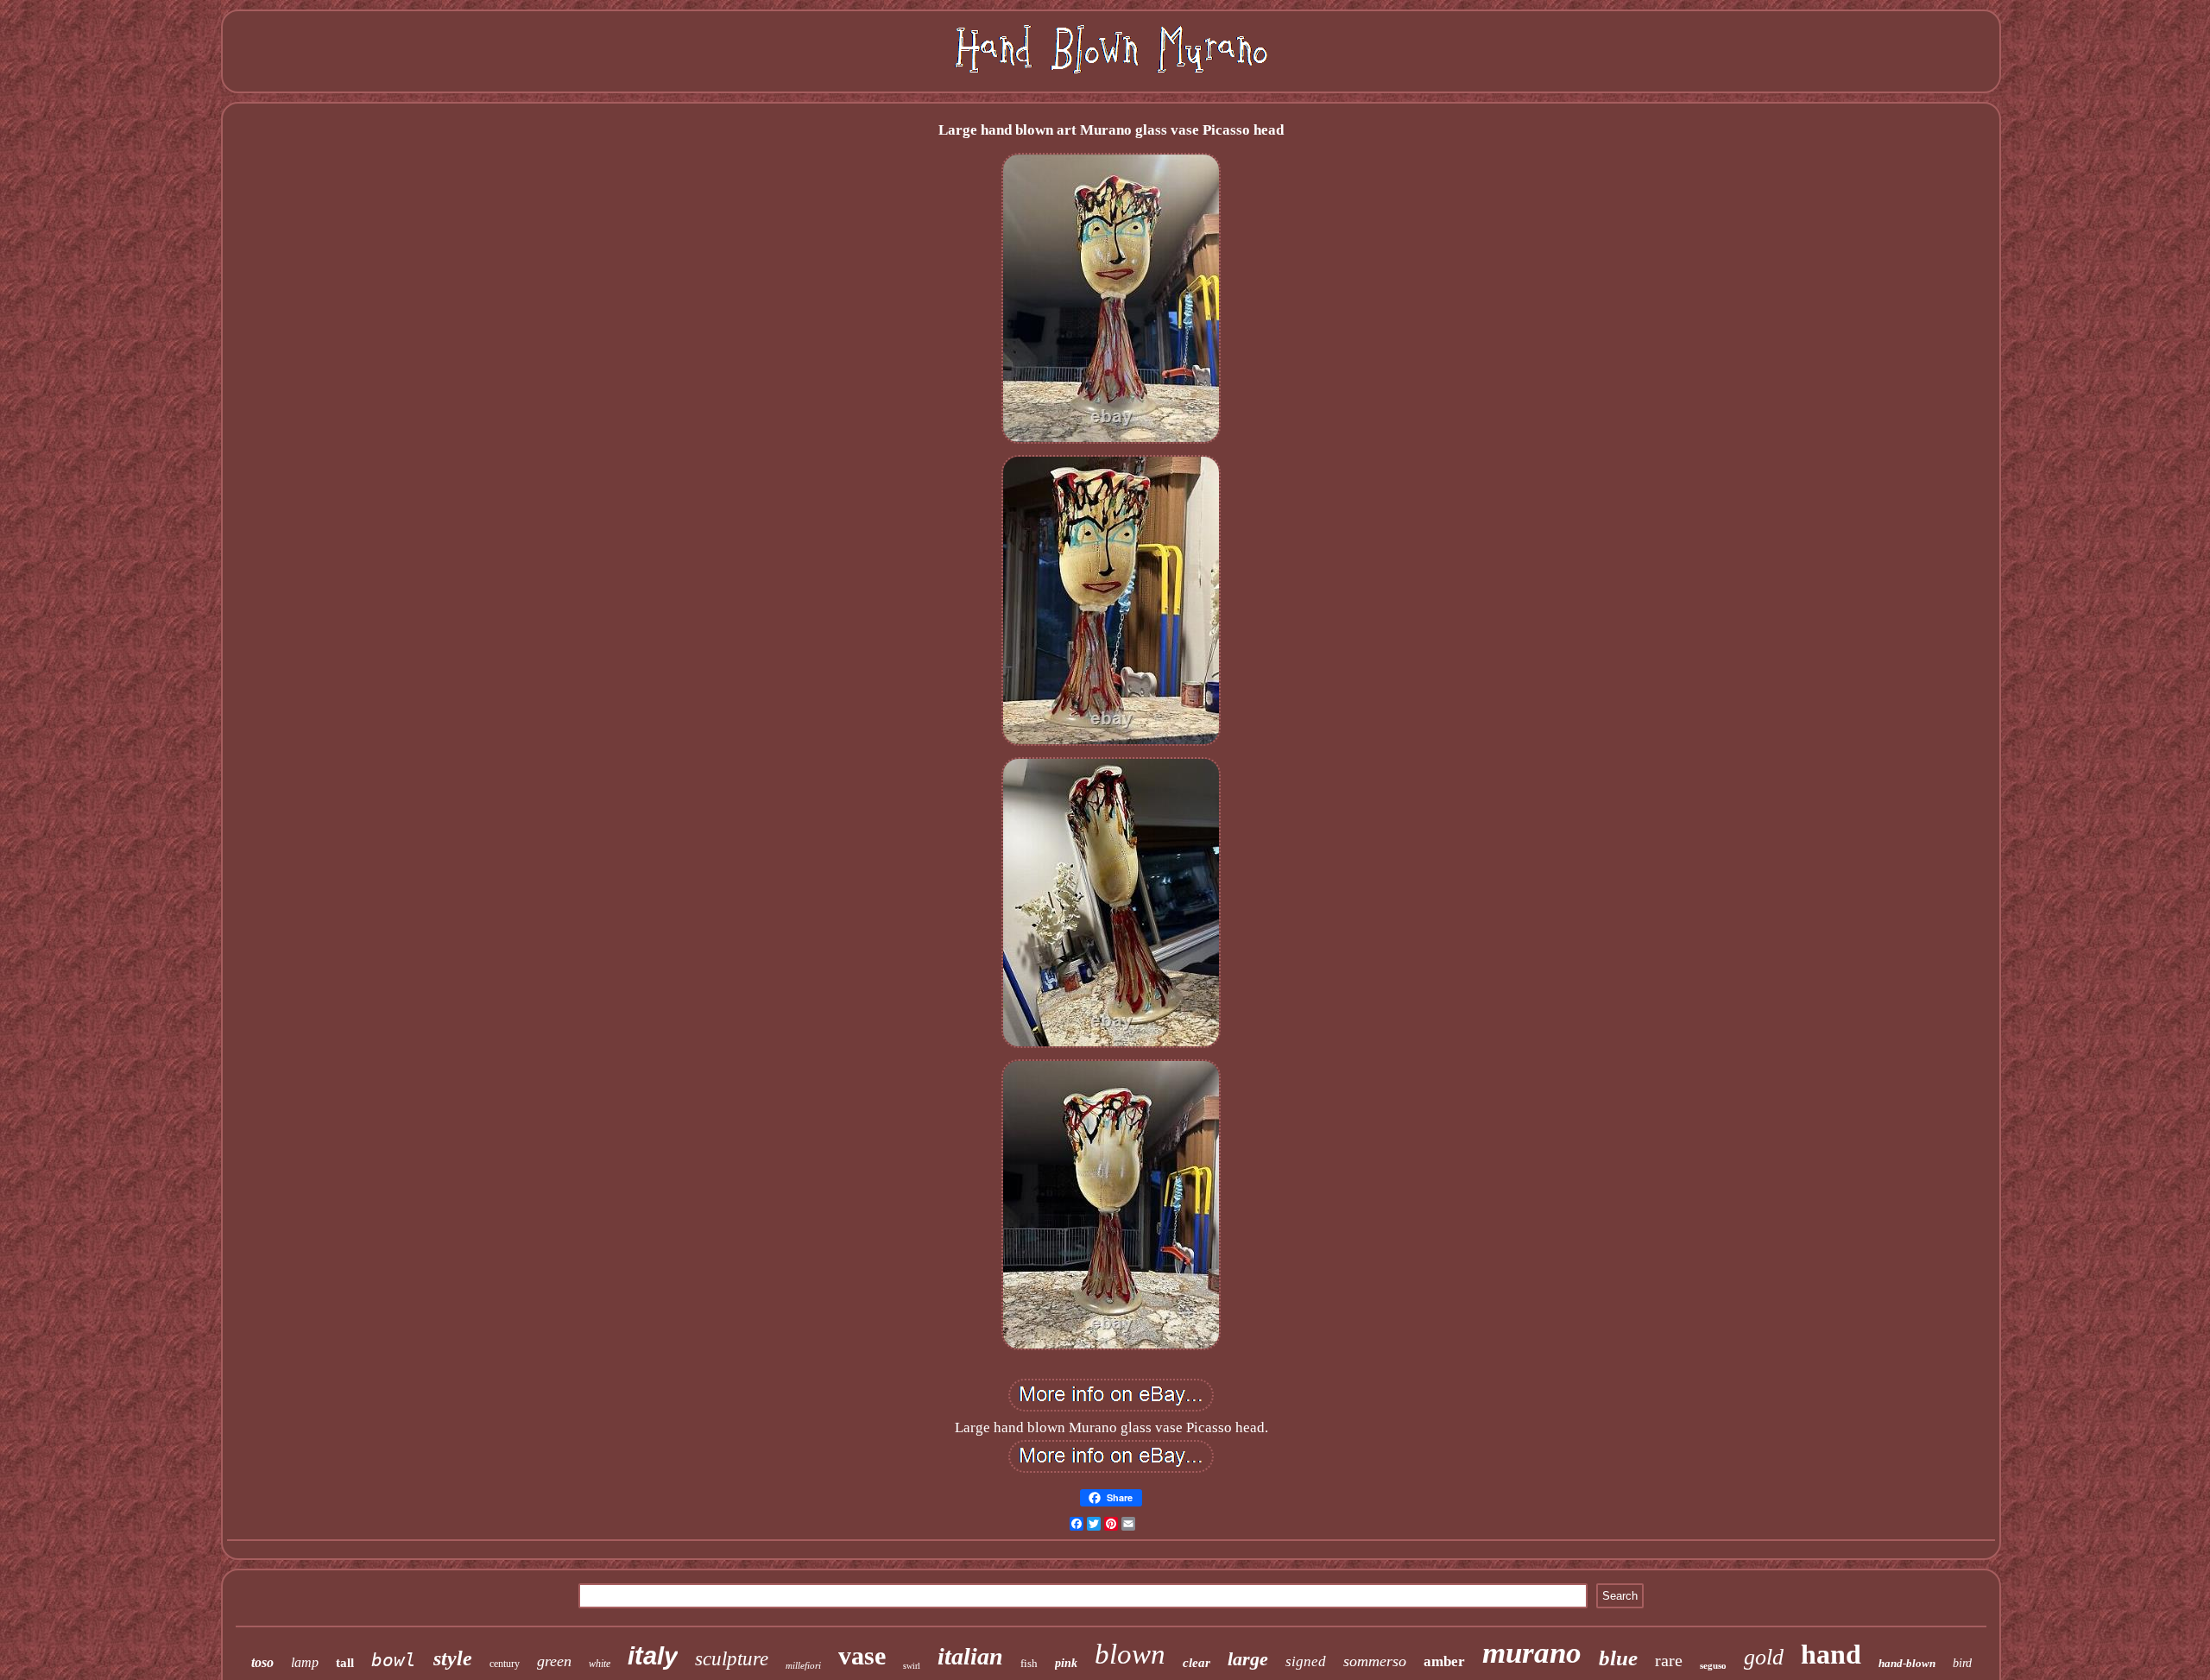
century (505, 1664)
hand (1831, 1654)
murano (1532, 1653)
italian (970, 1656)
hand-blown (1907, 1663)
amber (1444, 1661)
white (600, 1664)
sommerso (1375, 1661)
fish (1029, 1663)
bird (1962, 1663)
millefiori (803, 1665)
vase (862, 1655)
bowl (394, 1660)
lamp (305, 1662)
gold (1764, 1657)
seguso (1713, 1665)
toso (262, 1662)
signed (1306, 1661)
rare (1669, 1660)
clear (1197, 1663)
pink (1066, 1663)
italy (653, 1656)
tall (345, 1663)
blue (1618, 1658)
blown (1130, 1654)
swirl (912, 1666)
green (554, 1661)
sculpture (732, 1659)
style (453, 1658)
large (1248, 1659)
